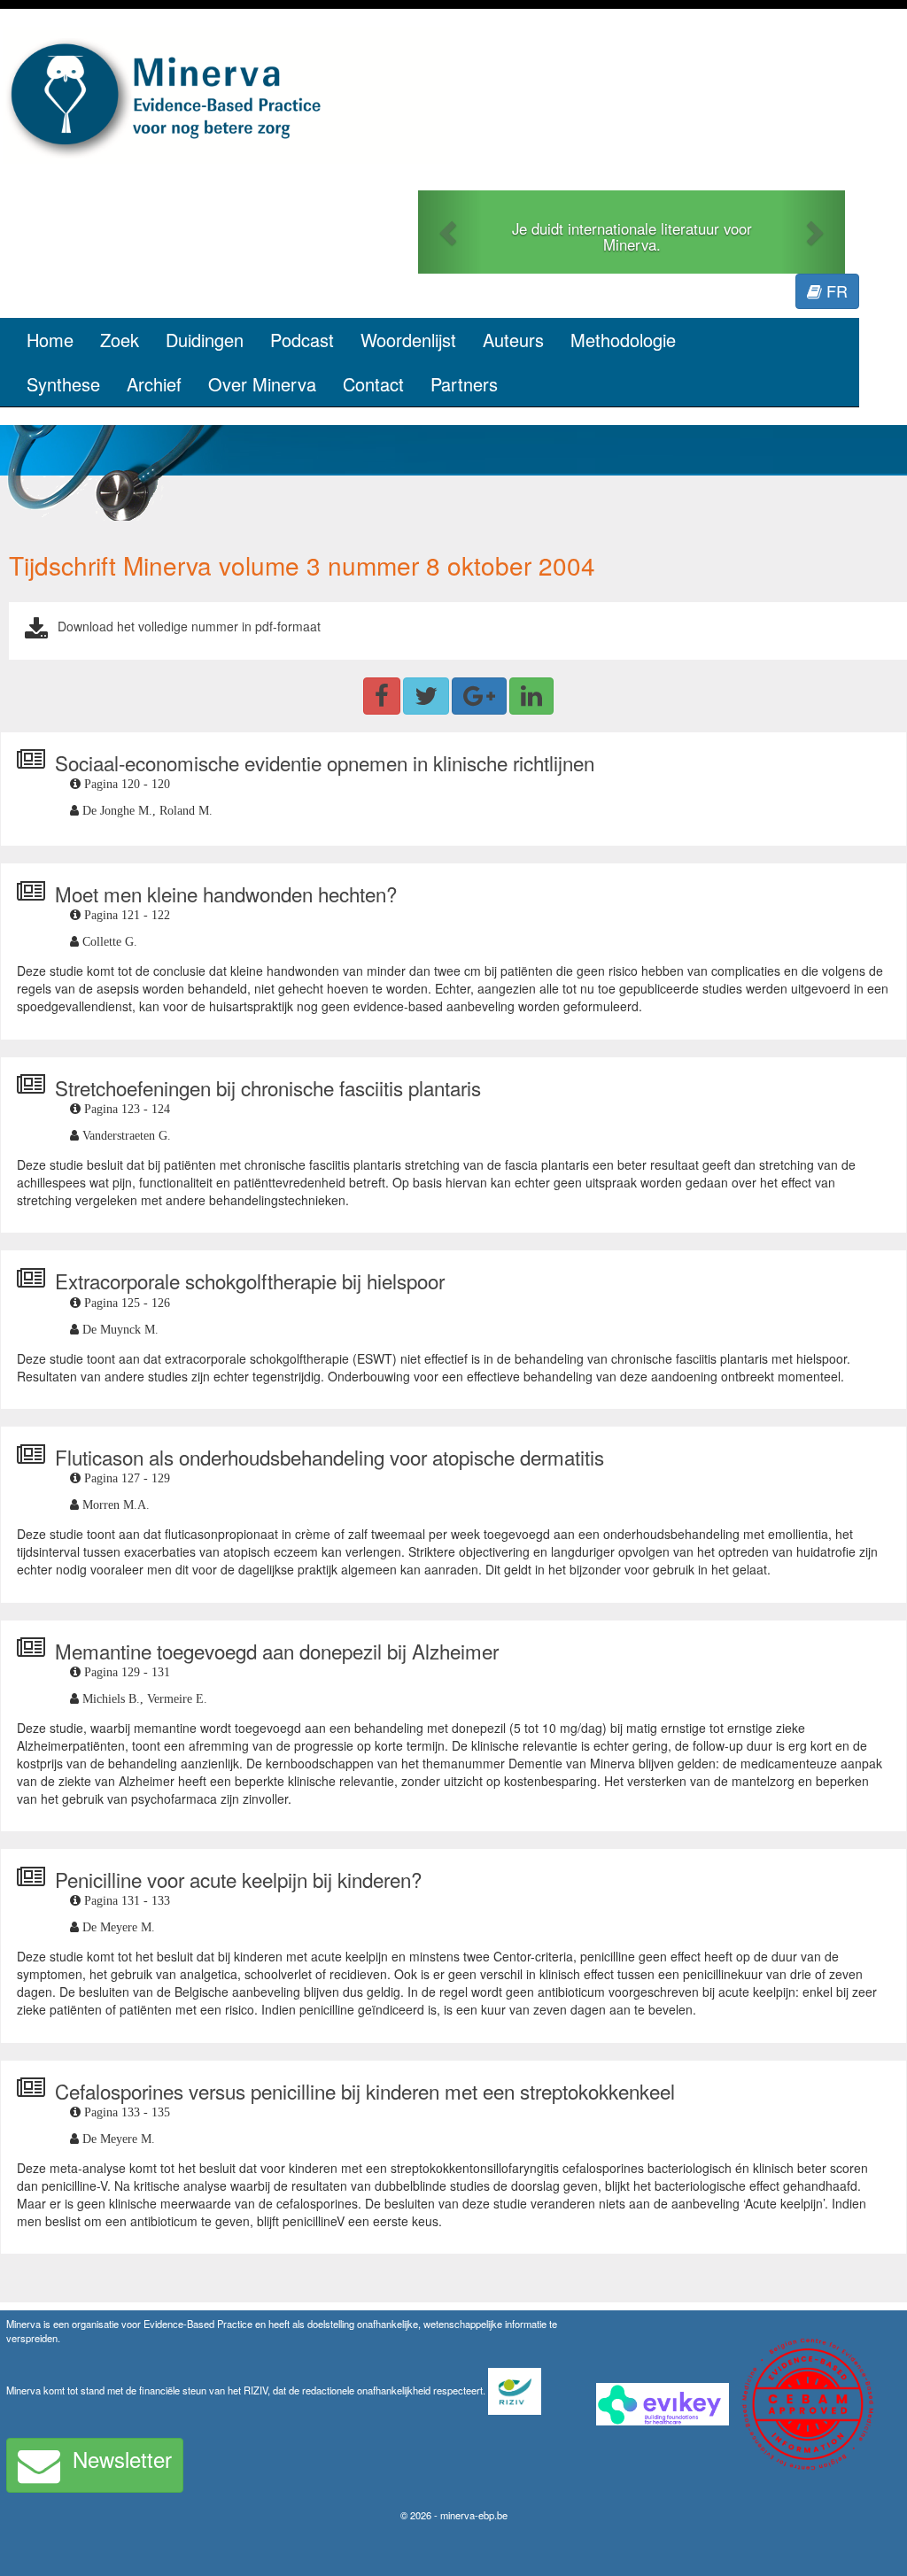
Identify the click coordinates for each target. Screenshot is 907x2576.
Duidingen (205, 340)
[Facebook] (382, 696)
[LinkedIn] (531, 696)
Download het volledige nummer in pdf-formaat (189, 626)
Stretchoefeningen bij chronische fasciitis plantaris (268, 1087)
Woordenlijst (408, 340)
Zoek (120, 340)
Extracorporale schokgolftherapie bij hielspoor (250, 1280)
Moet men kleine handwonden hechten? (226, 893)
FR (835, 290)
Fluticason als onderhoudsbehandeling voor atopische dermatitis (329, 1457)
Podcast (302, 340)
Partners (464, 384)
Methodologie (623, 340)
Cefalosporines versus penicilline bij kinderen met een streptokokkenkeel (365, 2091)
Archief (154, 384)
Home (50, 340)
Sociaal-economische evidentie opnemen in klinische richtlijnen (325, 762)
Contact (373, 384)
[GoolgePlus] (479, 696)
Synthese (63, 384)
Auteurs (513, 340)
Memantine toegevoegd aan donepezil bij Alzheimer (277, 1651)
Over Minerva (262, 384)
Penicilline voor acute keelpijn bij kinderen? (238, 1879)
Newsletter (122, 2459)
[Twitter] (426, 696)
